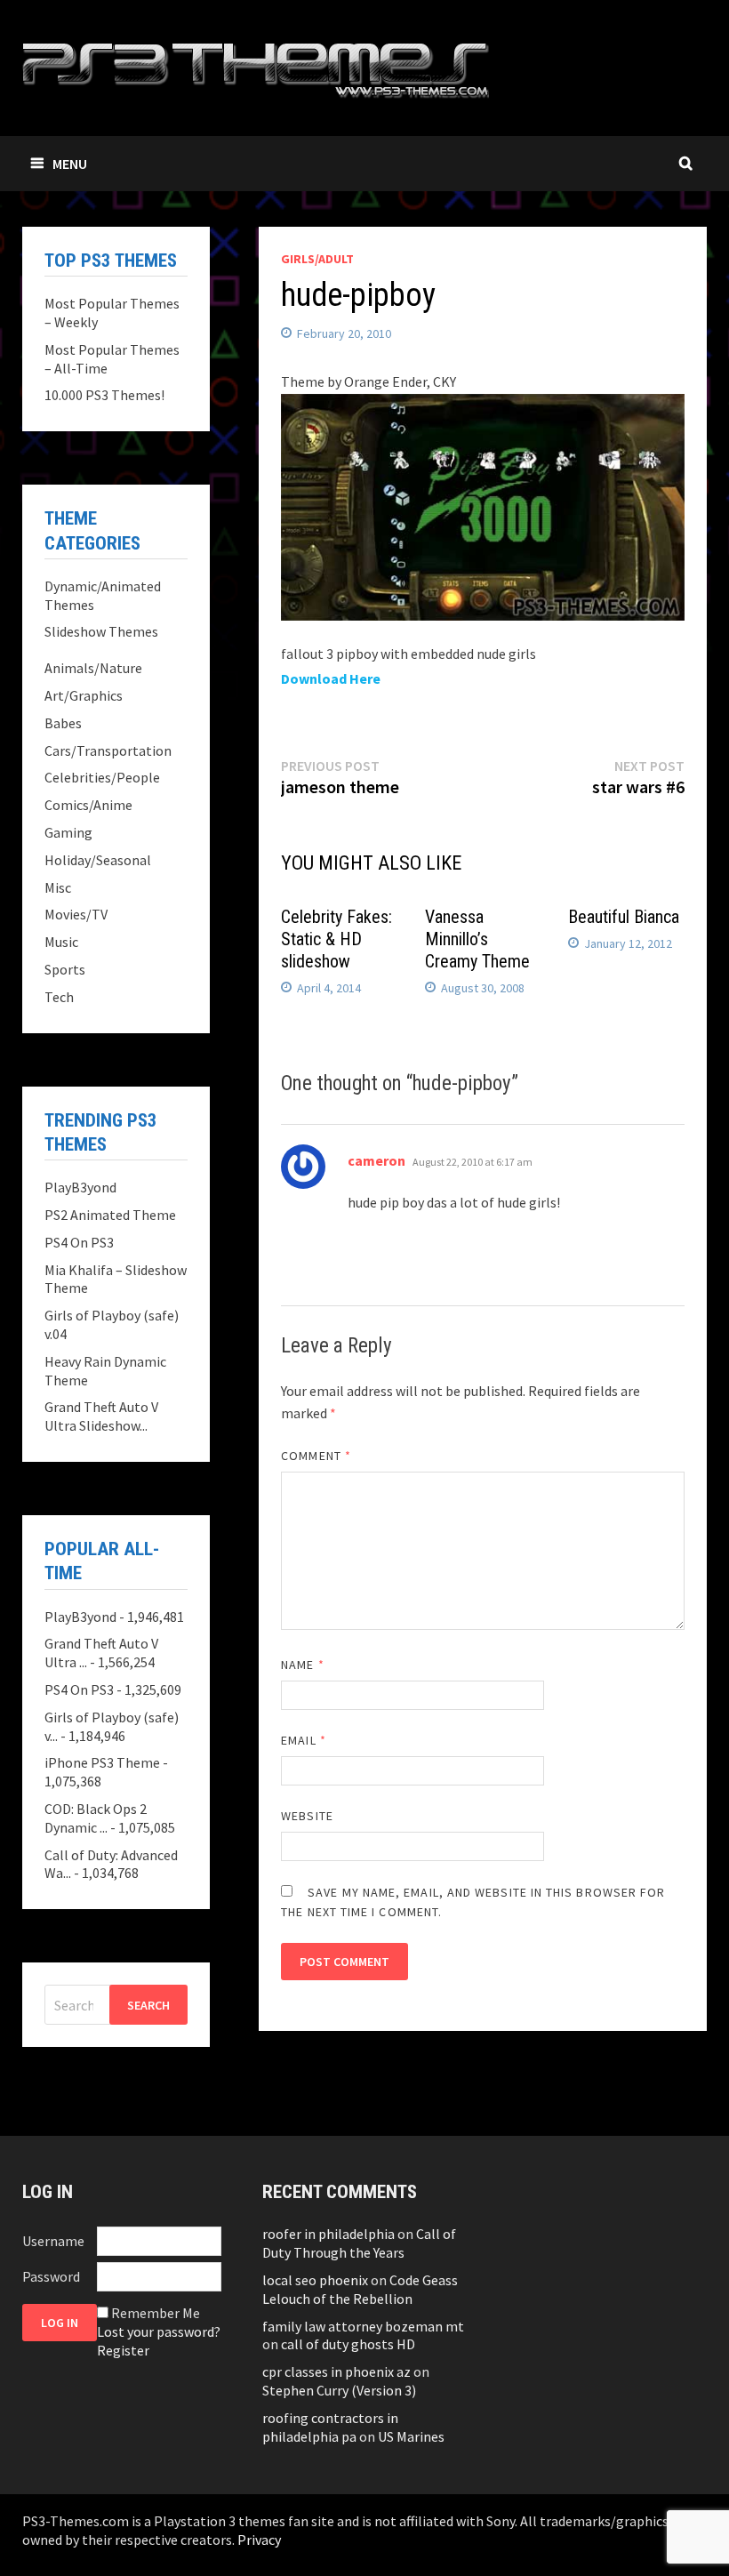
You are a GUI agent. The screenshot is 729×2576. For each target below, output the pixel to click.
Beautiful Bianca (624, 917)
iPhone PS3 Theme (102, 1762)
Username (53, 2241)
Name (302, 1665)
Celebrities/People (102, 777)
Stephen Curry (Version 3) (339, 2390)
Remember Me (156, 2313)
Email (304, 1740)
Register (123, 2350)
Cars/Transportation (108, 750)
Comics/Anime (88, 805)
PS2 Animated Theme (110, 1215)
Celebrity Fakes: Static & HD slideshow (336, 939)
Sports (65, 969)
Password (51, 2276)
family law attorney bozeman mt (363, 2326)
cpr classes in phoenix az (336, 2371)
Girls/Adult (317, 259)
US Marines (411, 2436)
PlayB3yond (80, 1187)
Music (61, 942)
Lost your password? (159, 2331)
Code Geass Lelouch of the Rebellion (360, 2289)
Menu (70, 164)
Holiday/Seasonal (98, 860)
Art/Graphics (84, 695)
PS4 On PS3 (79, 1242)
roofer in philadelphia (328, 2234)
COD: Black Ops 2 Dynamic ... (96, 1818)
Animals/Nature (93, 668)
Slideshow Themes (101, 631)
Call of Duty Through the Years (359, 2243)
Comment (316, 1456)
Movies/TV (76, 914)
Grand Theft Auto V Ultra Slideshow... (101, 1416)
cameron (377, 1160)
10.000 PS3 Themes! (104, 395)
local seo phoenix (315, 2280)
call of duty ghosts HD (348, 2344)
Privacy (259, 2540)
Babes (63, 723)
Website (307, 1816)
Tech (59, 997)
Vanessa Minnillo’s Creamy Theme (477, 939)
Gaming (68, 832)
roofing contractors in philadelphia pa (330, 2427)
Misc (58, 887)
